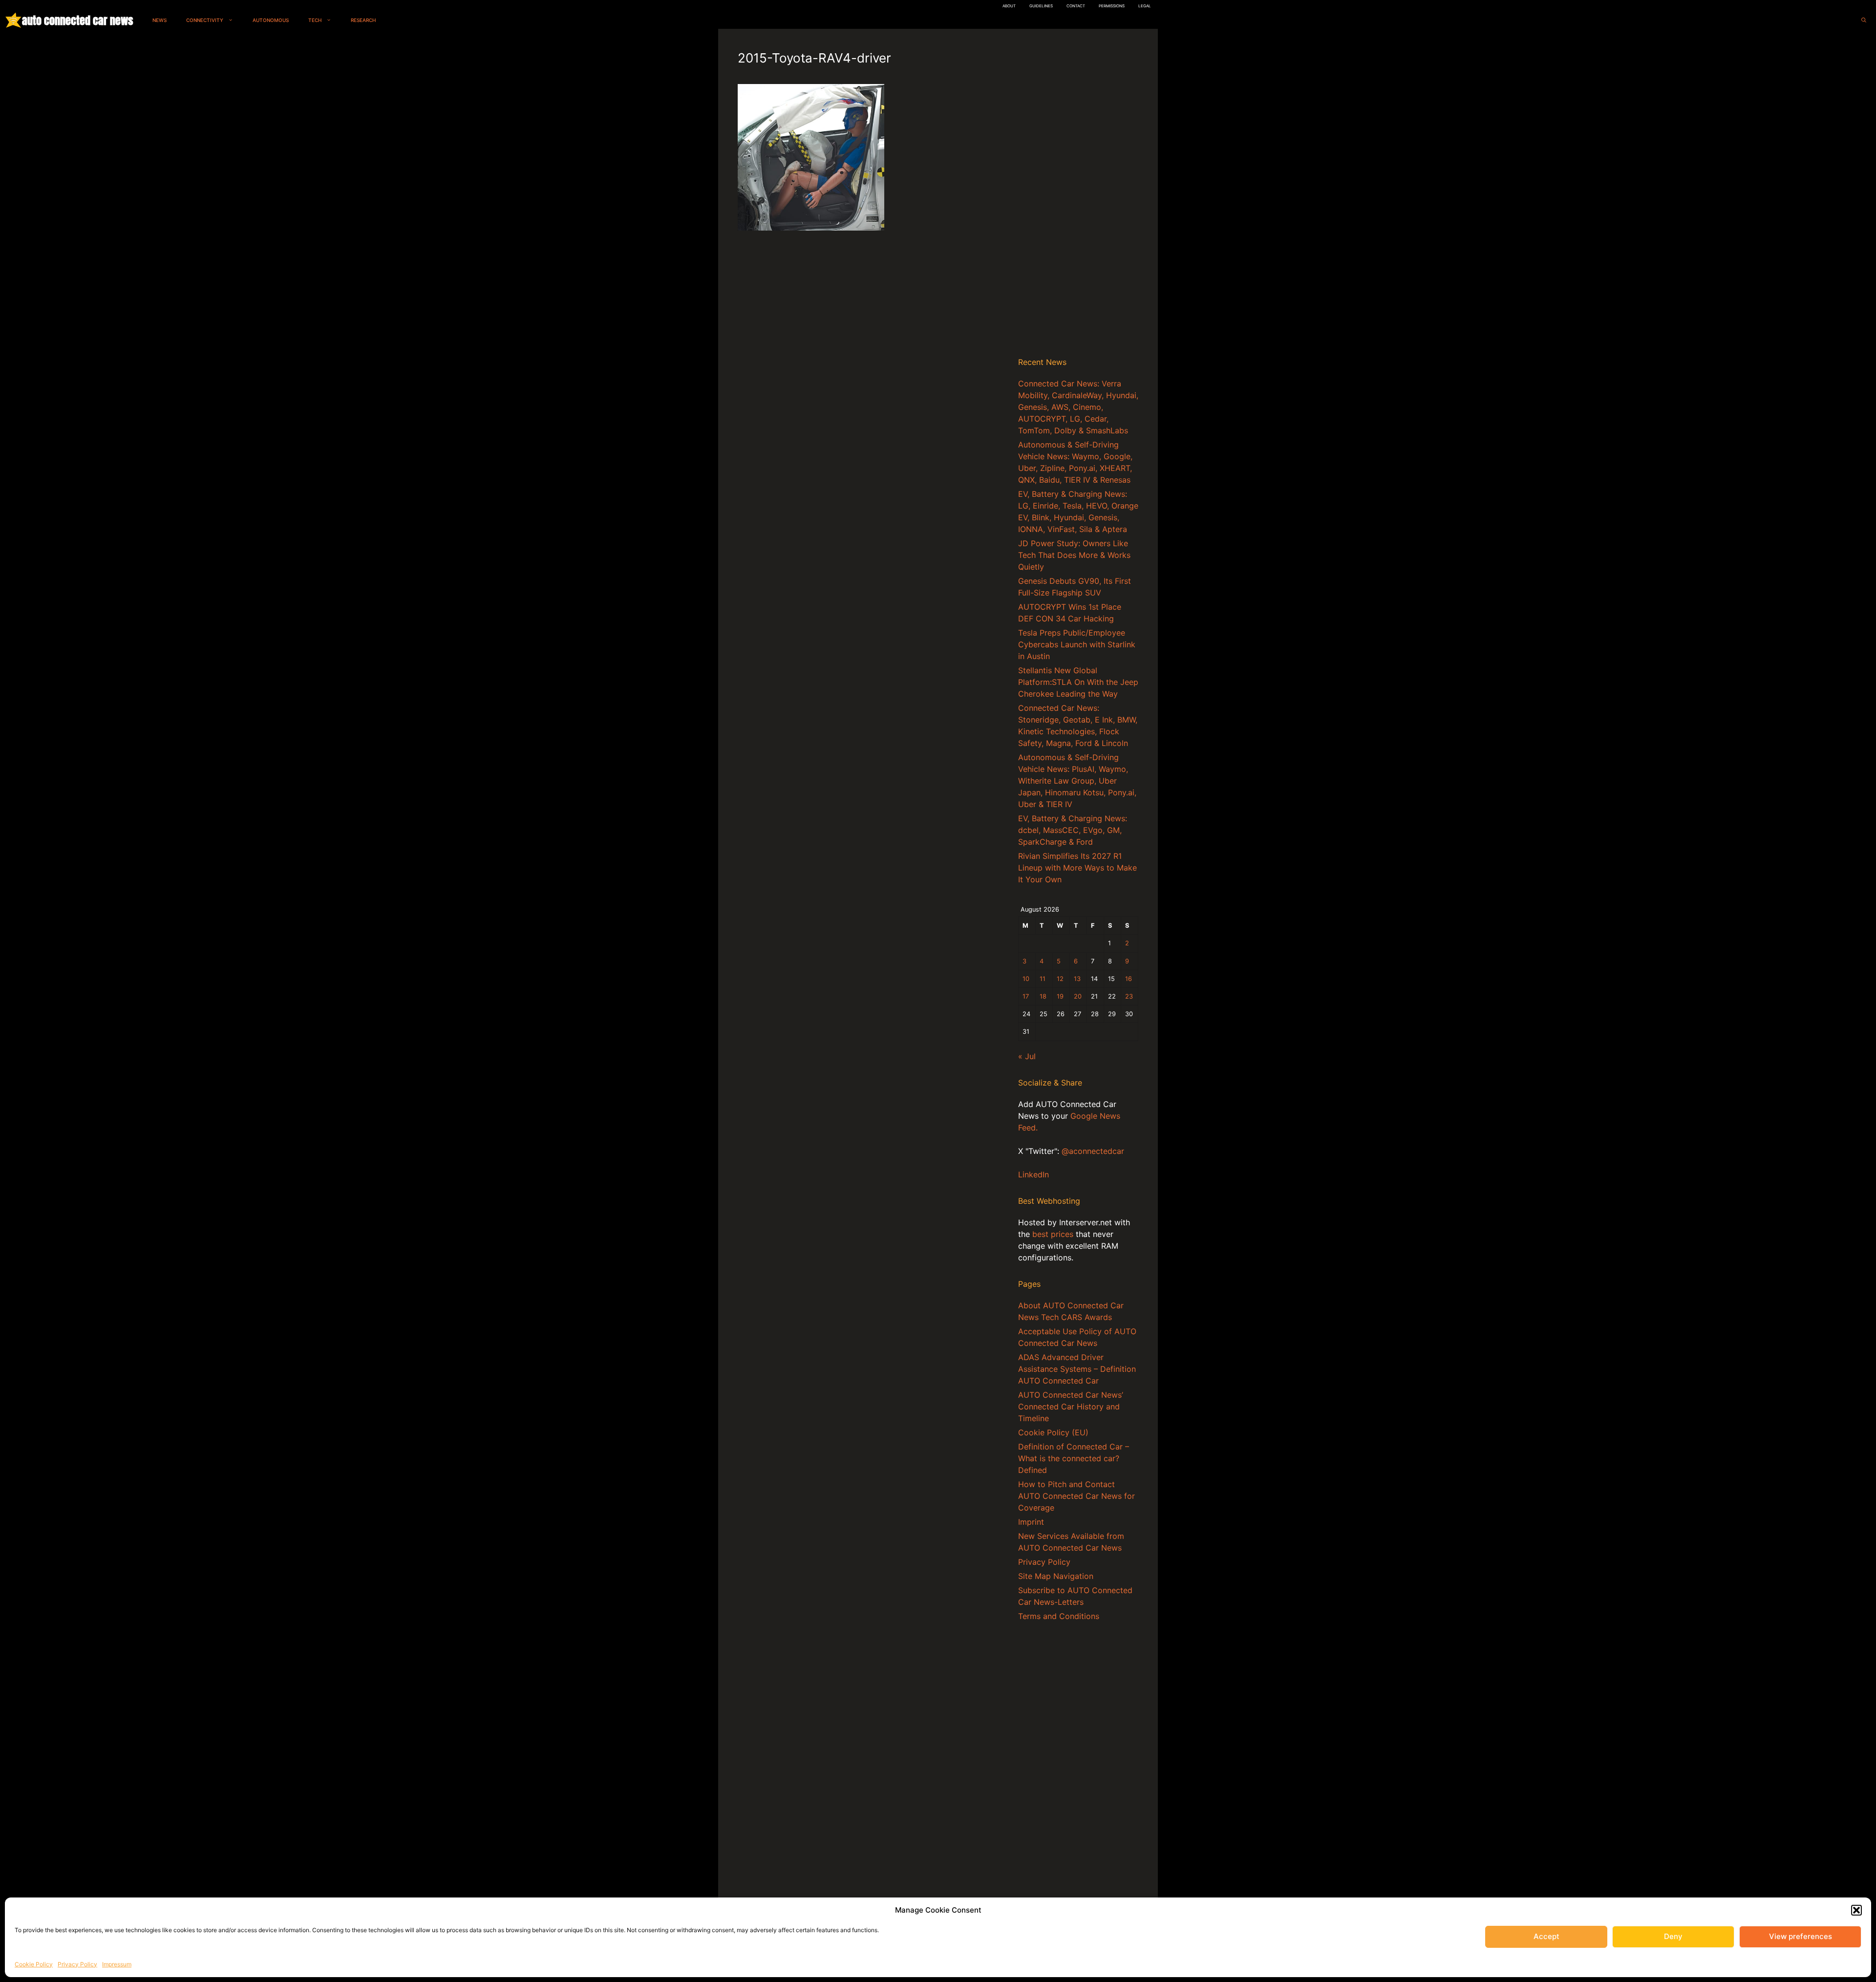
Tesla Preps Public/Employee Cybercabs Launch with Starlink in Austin (1077, 644)
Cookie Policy (34, 1964)
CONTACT (1076, 6)
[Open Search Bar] (1864, 20)
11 (1043, 979)
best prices (1053, 1234)
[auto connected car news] (13, 20)
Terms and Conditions (1059, 1616)
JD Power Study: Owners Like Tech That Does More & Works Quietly (1074, 555)
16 (1129, 979)
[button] (1856, 1910)
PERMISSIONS (1112, 6)
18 (1043, 996)
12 (1060, 979)
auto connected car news (77, 20)
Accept (1546, 1936)
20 (1078, 996)
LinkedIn (1034, 1174)
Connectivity (205, 20)
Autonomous (271, 20)
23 (1129, 996)
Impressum (117, 1964)
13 (1077, 979)
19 (1060, 996)
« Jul (1027, 1056)
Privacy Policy (77, 1964)
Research (363, 20)
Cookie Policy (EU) (1053, 1432)
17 (1026, 996)
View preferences (1801, 1936)
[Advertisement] (1078, 195)
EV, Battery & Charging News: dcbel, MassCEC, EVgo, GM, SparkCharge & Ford (1073, 830)
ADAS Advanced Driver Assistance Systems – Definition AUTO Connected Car (1077, 1369)
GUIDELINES (1041, 6)
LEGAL (1145, 6)
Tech (315, 20)
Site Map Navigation (1056, 1576)
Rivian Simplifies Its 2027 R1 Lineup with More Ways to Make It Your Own (1077, 868)
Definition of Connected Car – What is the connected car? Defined (1074, 1458)
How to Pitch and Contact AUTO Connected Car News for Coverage (1077, 1496)
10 (1026, 979)
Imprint (1031, 1522)
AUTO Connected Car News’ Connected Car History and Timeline (1071, 1407)
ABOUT (1009, 6)
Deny (1673, 1936)
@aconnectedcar (1093, 1151)
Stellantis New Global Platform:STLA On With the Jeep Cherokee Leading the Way (1078, 682)
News (160, 20)
